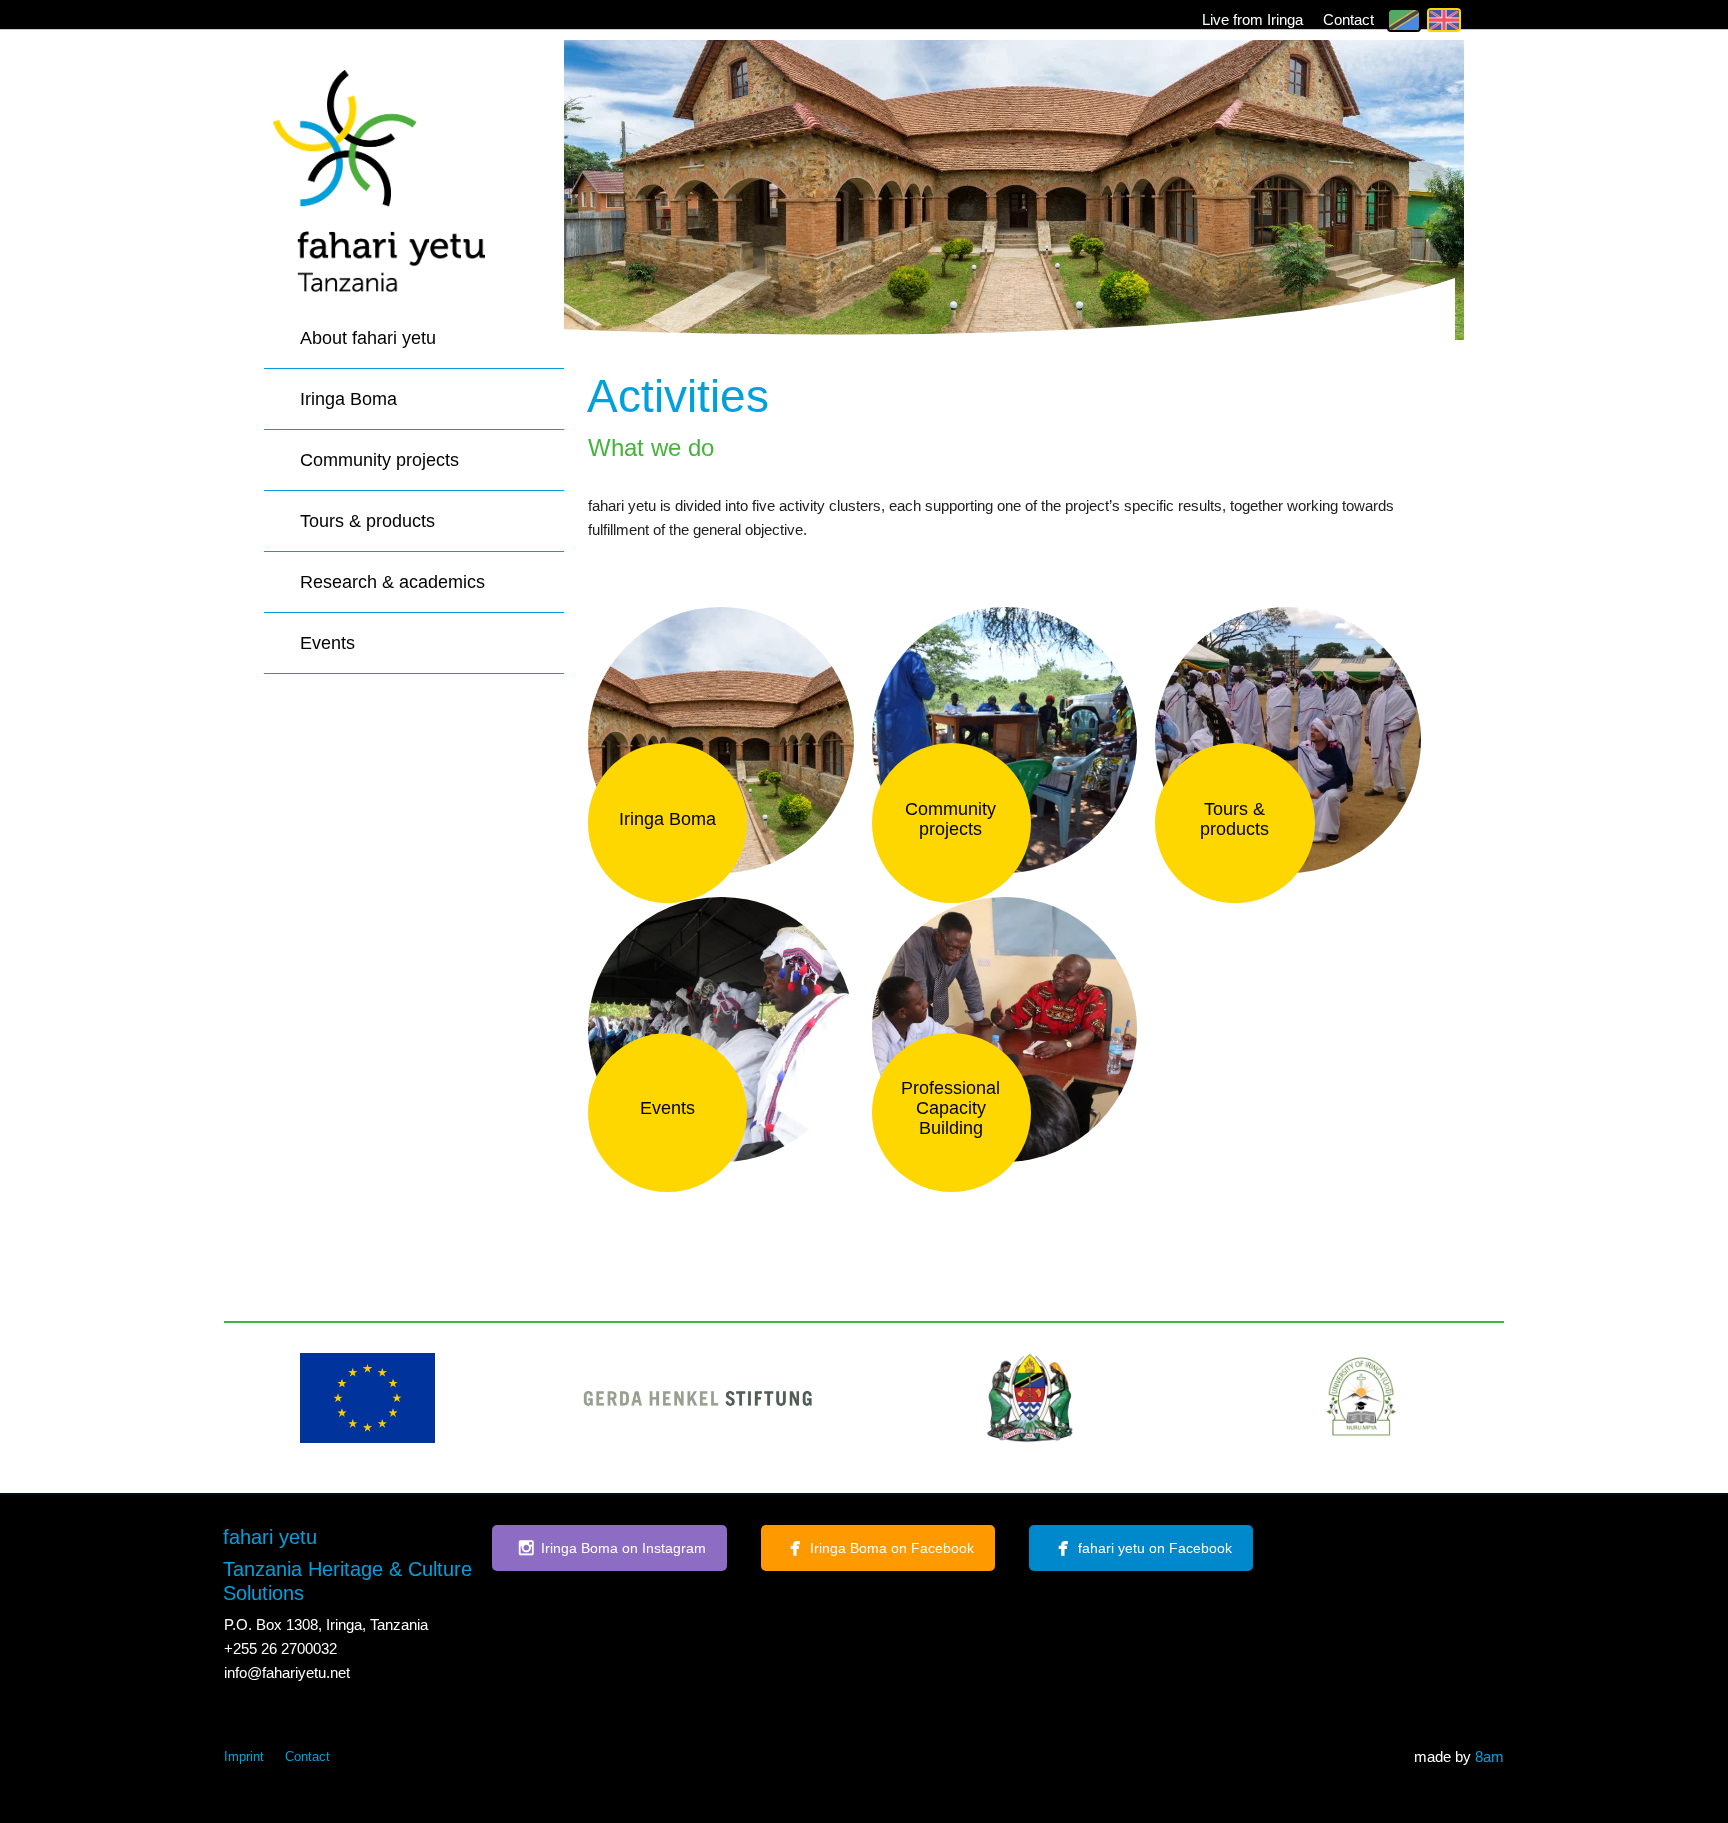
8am (1489, 1756)
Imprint (244, 1756)
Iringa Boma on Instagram (623, 1548)
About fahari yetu (368, 338)
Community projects (379, 460)
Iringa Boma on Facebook (892, 1548)
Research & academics (392, 582)
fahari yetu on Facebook (1155, 1548)
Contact (1348, 19)
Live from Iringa (1252, 19)
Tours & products (367, 521)
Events (327, 643)
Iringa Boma (348, 399)
